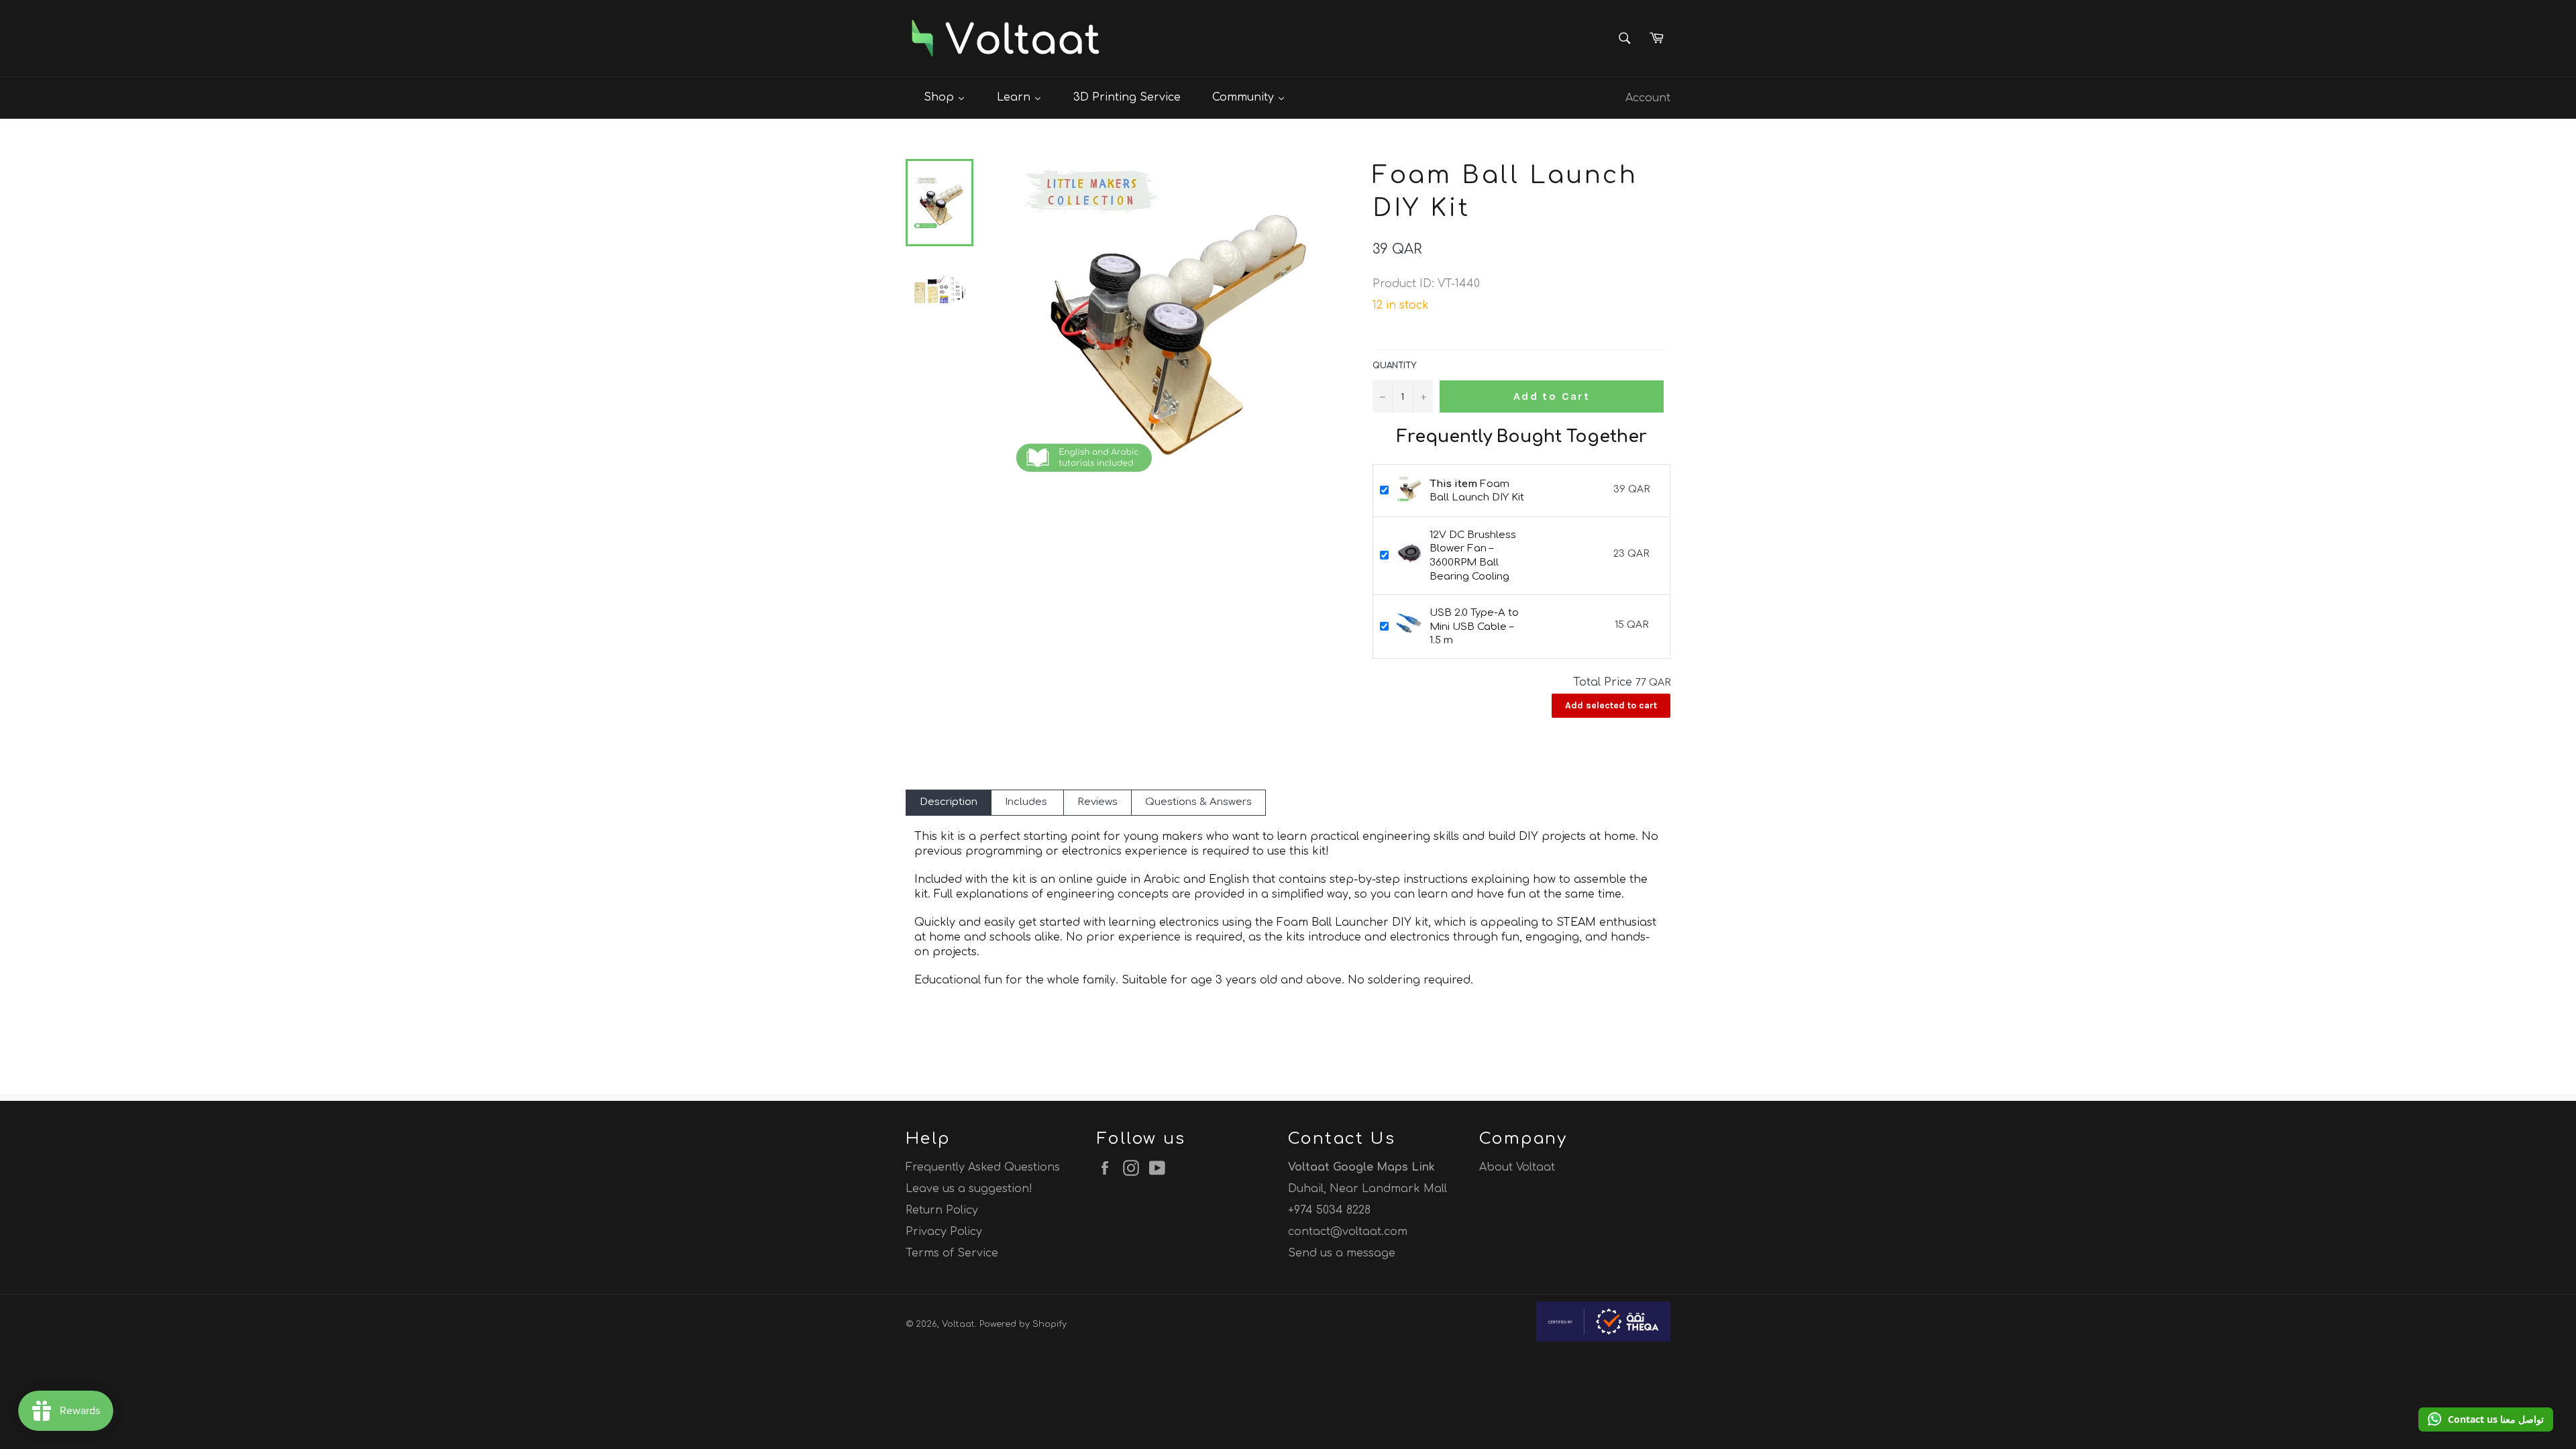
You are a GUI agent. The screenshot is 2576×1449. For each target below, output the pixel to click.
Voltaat (958, 1324)
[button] (2486, 1419)
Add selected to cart (1611, 705)
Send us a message (1342, 1253)
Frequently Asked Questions (983, 1167)
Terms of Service (952, 1253)
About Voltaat (1517, 1167)
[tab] (949, 803)
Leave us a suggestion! (969, 1189)
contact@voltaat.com (1348, 1232)
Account (1648, 98)
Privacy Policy (944, 1232)
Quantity (1394, 366)
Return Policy (942, 1210)
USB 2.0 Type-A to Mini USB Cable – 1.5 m (1474, 627)
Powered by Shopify (1023, 1324)
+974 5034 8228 (1329, 1210)
